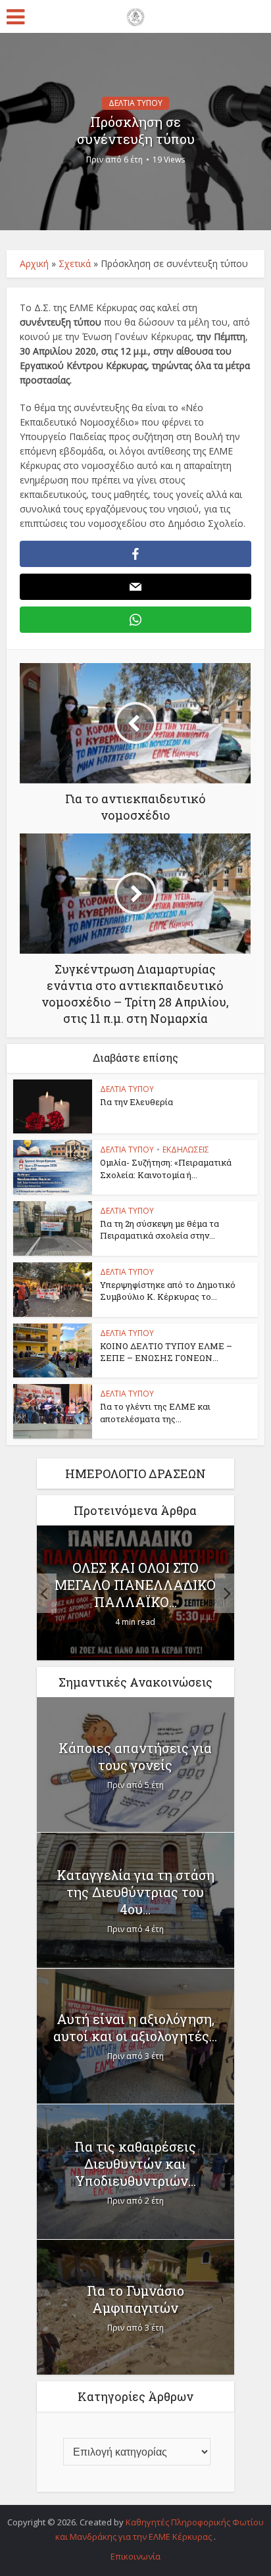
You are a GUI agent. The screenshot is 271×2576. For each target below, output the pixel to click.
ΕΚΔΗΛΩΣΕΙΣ (186, 1150)
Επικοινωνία (135, 2556)
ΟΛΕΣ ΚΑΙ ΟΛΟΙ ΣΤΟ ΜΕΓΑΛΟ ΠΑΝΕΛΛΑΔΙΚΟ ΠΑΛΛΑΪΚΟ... (135, 1585)
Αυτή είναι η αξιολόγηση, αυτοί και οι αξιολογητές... (135, 2027)
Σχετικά (75, 263)
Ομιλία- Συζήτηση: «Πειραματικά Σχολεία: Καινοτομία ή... (166, 1168)
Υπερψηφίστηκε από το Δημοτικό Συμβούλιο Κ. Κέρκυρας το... (168, 1291)
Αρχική (34, 263)
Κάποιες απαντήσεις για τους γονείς (135, 1756)
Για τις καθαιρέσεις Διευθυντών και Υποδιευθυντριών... (135, 2164)
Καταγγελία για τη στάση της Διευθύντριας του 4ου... (135, 1892)
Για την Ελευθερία (136, 1102)
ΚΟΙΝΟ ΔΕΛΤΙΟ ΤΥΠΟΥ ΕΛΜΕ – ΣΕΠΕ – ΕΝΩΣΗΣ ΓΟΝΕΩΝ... (166, 1352)
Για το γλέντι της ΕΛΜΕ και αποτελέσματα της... (155, 1412)
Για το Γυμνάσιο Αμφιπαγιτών (135, 2299)
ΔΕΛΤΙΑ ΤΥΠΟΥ (135, 103)
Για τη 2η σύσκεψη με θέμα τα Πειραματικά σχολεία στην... (160, 1229)
